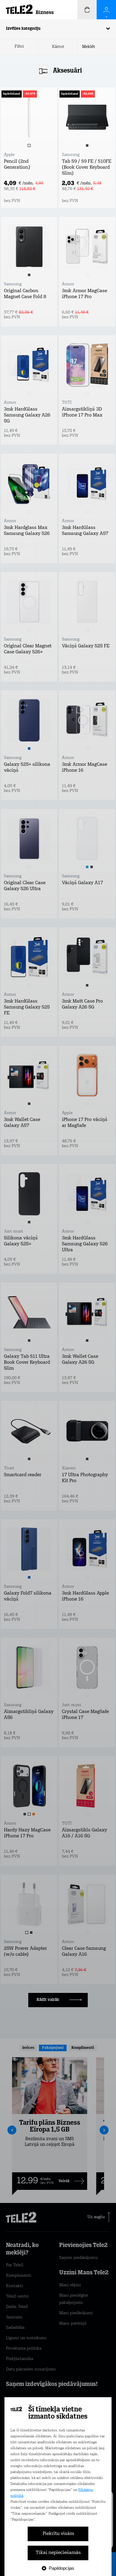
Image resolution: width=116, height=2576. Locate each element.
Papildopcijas (62, 2568)
